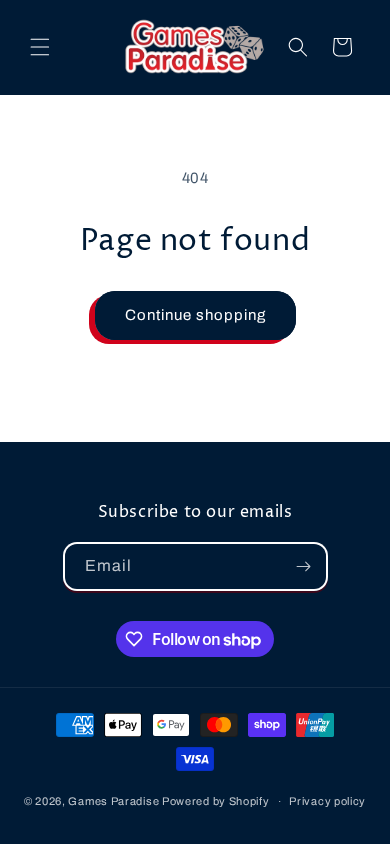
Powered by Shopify (216, 801)
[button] (40, 47)
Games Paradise (113, 801)
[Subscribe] (304, 566)
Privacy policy (327, 801)
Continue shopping (195, 315)
